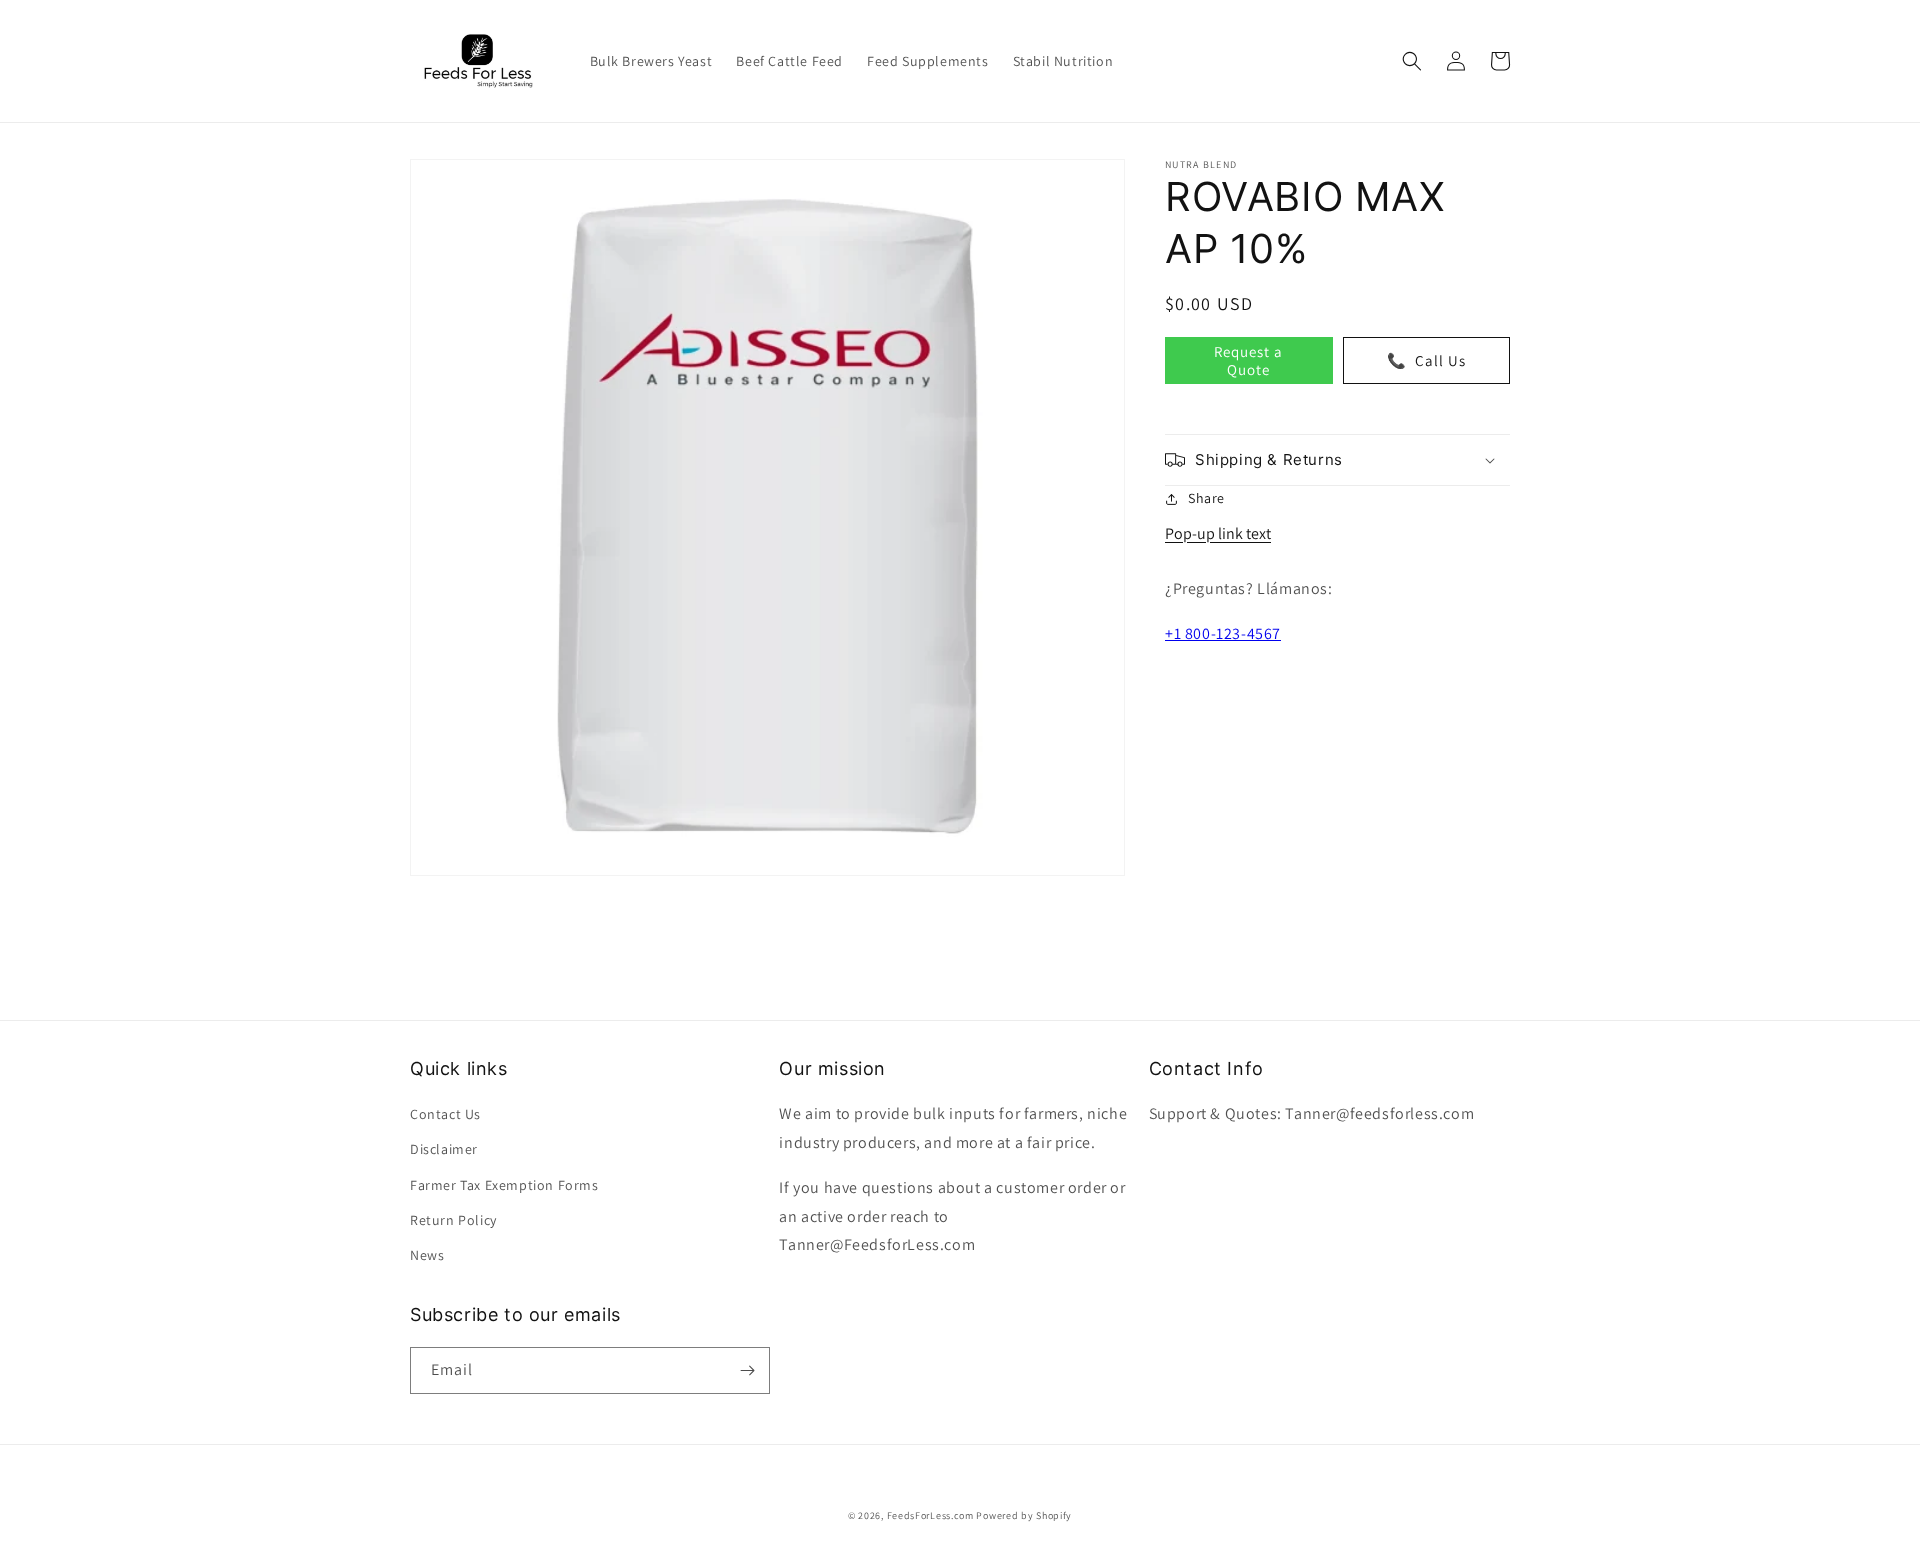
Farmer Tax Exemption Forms (504, 1185)
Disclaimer (444, 1149)
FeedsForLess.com (930, 1515)
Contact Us (445, 1114)
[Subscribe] (747, 1370)
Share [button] (1206, 498)
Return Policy (453, 1220)
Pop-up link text (1218, 533)
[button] (1412, 61)
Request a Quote (1248, 359)
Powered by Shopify (1024, 1515)
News (427, 1255)
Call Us (1426, 359)
